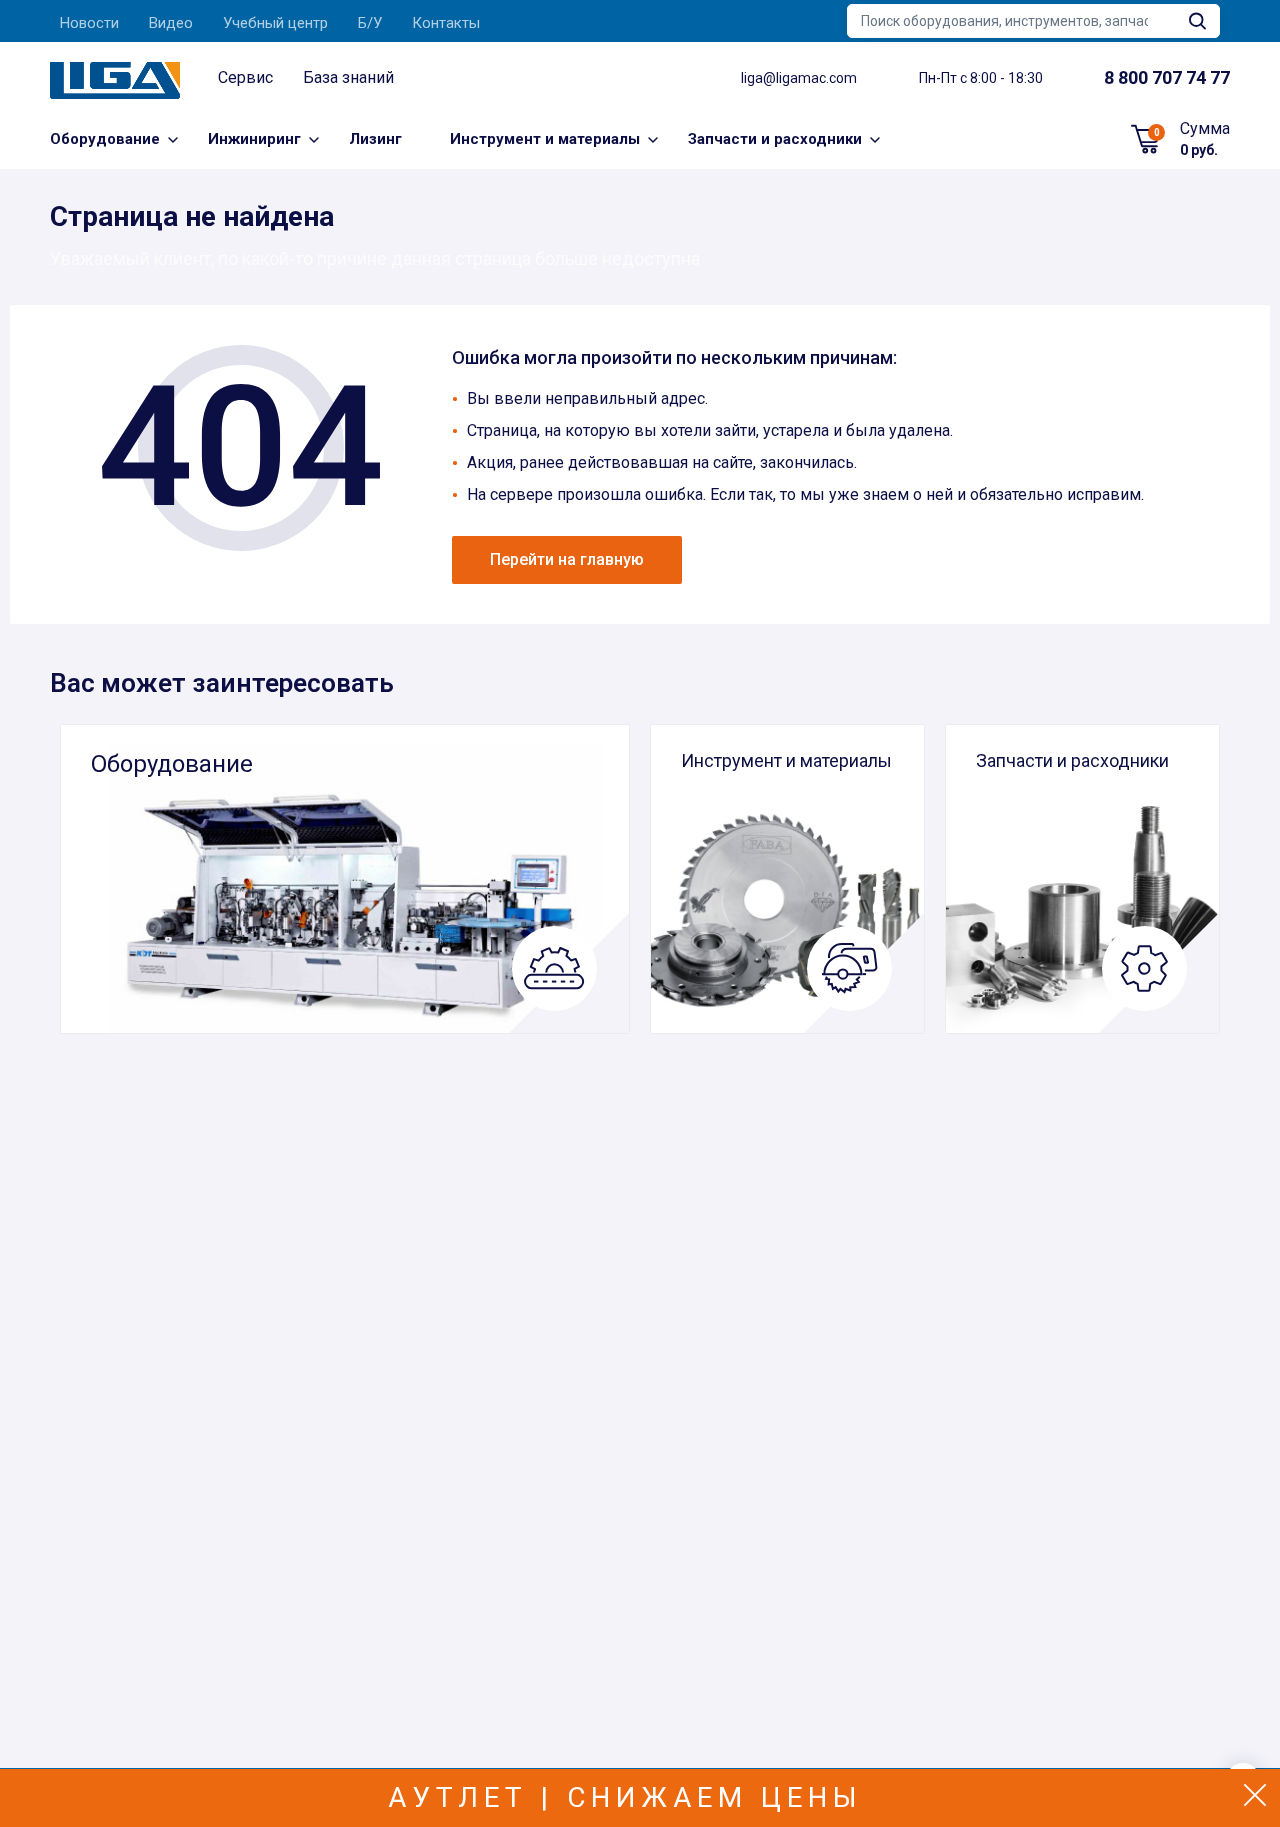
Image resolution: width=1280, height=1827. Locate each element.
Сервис (245, 77)
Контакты (446, 23)
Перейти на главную (567, 559)
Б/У (370, 23)
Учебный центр (275, 23)
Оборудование (105, 139)
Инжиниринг (254, 139)
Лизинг (375, 139)
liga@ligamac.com (799, 78)
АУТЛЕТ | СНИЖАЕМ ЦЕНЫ (625, 1797)
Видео (171, 23)
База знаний (348, 77)
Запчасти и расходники (775, 139)
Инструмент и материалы (545, 139)
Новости (89, 23)
